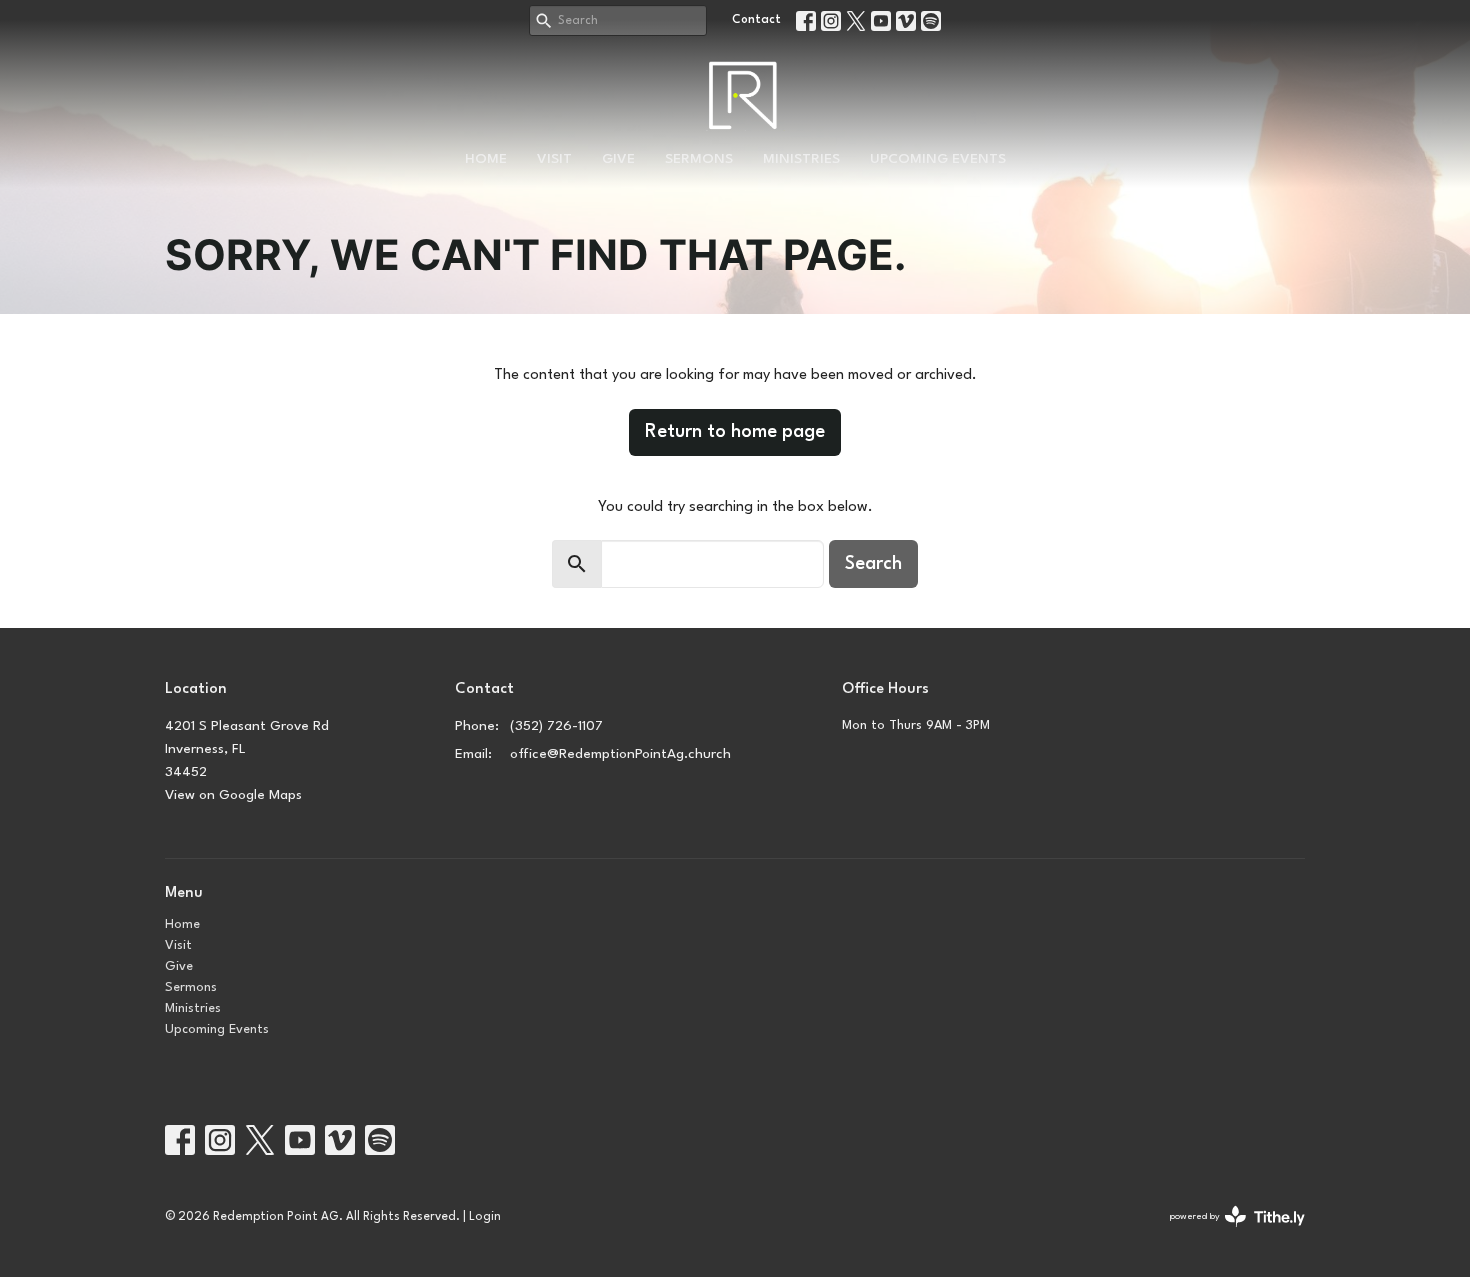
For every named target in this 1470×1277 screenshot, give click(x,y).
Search (873, 564)
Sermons (699, 159)
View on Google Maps (233, 795)
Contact (756, 20)
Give (618, 159)
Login (485, 1217)
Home (486, 159)
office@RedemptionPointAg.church (620, 754)
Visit (554, 159)
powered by (1226, 1234)
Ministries (801, 159)
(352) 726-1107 (556, 726)
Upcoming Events (938, 159)
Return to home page (735, 432)
